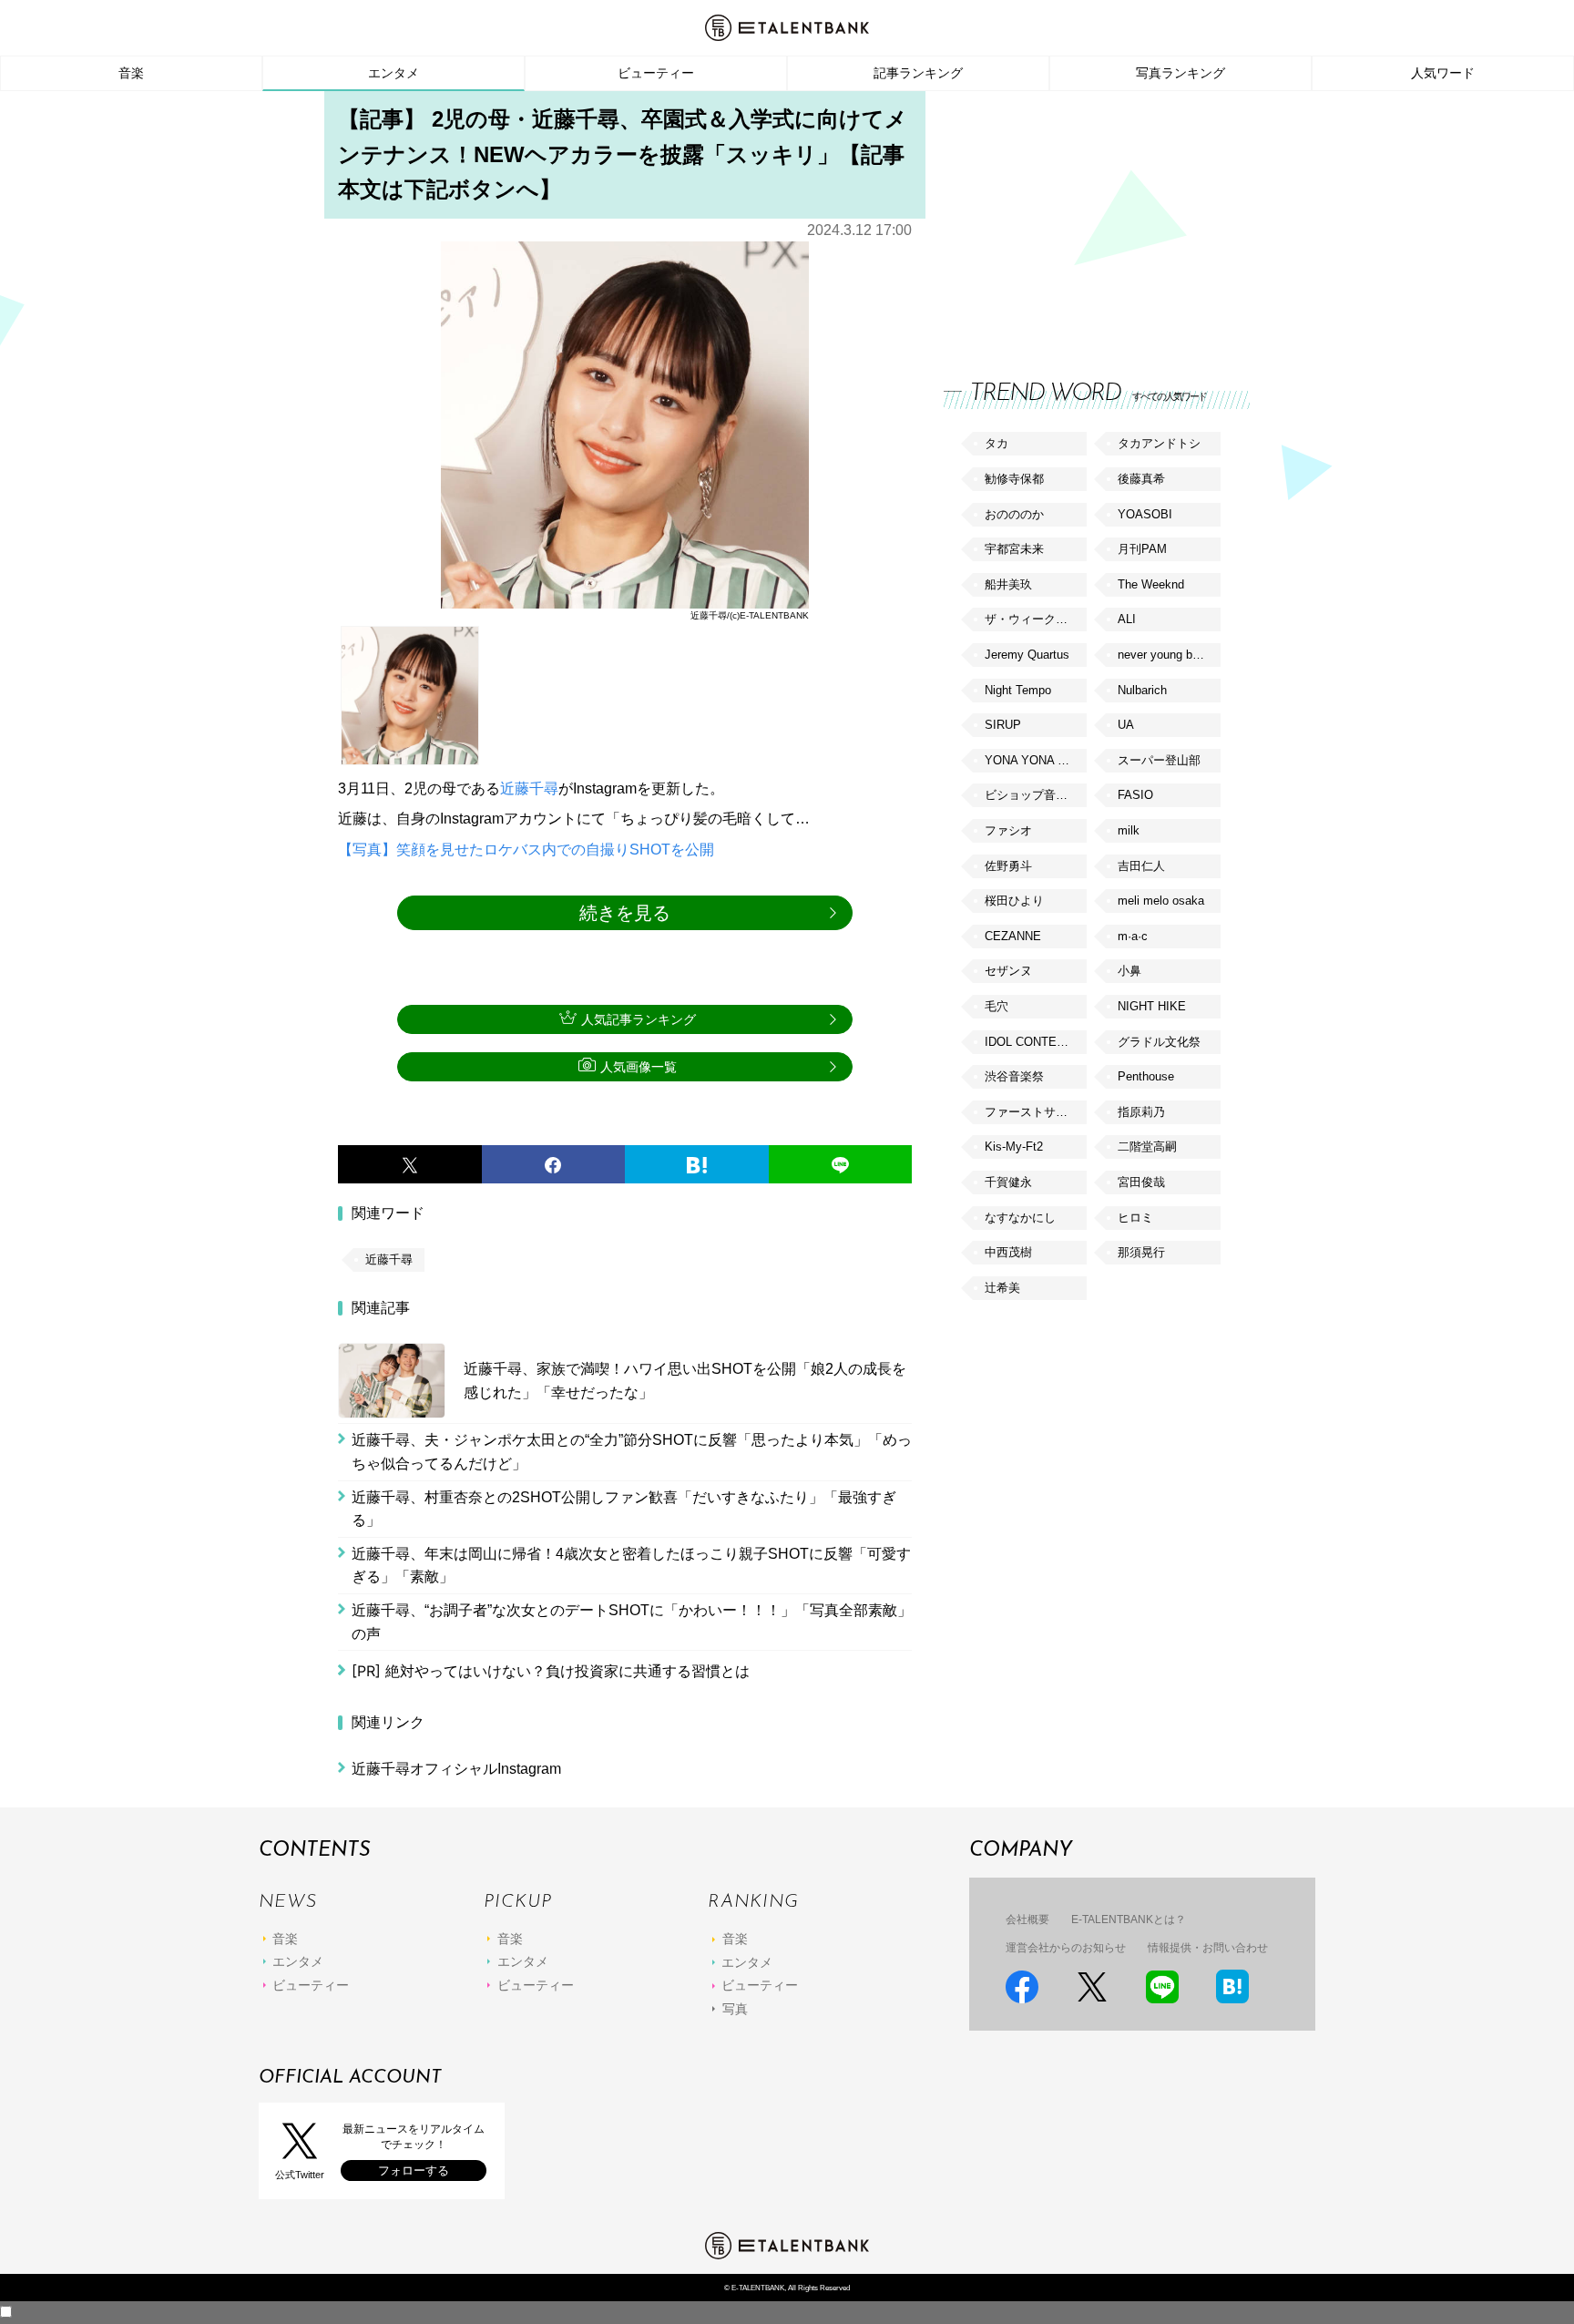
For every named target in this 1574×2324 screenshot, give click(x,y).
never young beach (1168, 655)
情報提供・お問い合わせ (1208, 1948)
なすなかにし (1020, 1218)
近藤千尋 (529, 788)
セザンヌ (1008, 971)
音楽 (131, 73)
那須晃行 (1141, 1252)
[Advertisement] (1080, 219)
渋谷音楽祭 (1014, 1076)
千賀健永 (1008, 1182)
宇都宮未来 (1014, 549)
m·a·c (1133, 936)
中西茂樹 (1008, 1252)
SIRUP (1003, 725)
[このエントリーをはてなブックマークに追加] (697, 1164)
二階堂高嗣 (1147, 1147)
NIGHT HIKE (1152, 1006)
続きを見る (625, 913)
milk (1129, 830)
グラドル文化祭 (1159, 1042)
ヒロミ (1135, 1218)
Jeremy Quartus (1027, 655)
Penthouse (1146, 1076)
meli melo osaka (1161, 901)
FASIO (1135, 795)
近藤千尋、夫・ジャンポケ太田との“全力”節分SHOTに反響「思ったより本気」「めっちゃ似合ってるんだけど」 (632, 1452)
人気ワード (1443, 73)
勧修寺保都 (1014, 479)
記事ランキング (918, 73)
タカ (997, 443)
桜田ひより (1014, 901)
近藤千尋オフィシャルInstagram (456, 1769)
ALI (1127, 619)
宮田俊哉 (1141, 1182)
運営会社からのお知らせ (1066, 1948)
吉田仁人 (1141, 866)
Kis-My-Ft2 (1014, 1147)
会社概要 (1027, 1920)
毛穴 (997, 1006)
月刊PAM (1142, 549)
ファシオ (1008, 830)
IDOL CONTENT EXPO (1036, 1042)
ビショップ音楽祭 (1032, 795)
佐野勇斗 (1008, 866)
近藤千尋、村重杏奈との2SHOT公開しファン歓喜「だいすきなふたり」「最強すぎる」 (624, 1509)
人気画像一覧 (639, 1067)
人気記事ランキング (639, 1019)
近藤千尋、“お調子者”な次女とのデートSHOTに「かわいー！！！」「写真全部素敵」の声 (632, 1622)
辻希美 (1002, 1288)
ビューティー (656, 73)
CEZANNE (1013, 936)
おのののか (1014, 514)
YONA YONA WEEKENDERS (1036, 760)
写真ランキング (1180, 73)
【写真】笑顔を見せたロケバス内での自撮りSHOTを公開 (526, 850)
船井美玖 (1008, 584)
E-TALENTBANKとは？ (1129, 1920)
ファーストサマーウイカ (1036, 1112)
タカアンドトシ (1159, 443)
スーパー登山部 (1159, 760)
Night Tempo (1018, 690)
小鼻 (1129, 971)
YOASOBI (1145, 514)
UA (1126, 725)
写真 (735, 2009)
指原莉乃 (1141, 1112)
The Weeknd (1151, 584)
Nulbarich (1142, 690)
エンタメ (393, 73)
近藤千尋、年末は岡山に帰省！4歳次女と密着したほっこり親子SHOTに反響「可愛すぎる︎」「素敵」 (631, 1566)
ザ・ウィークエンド (1036, 619)
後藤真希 (1141, 479)
